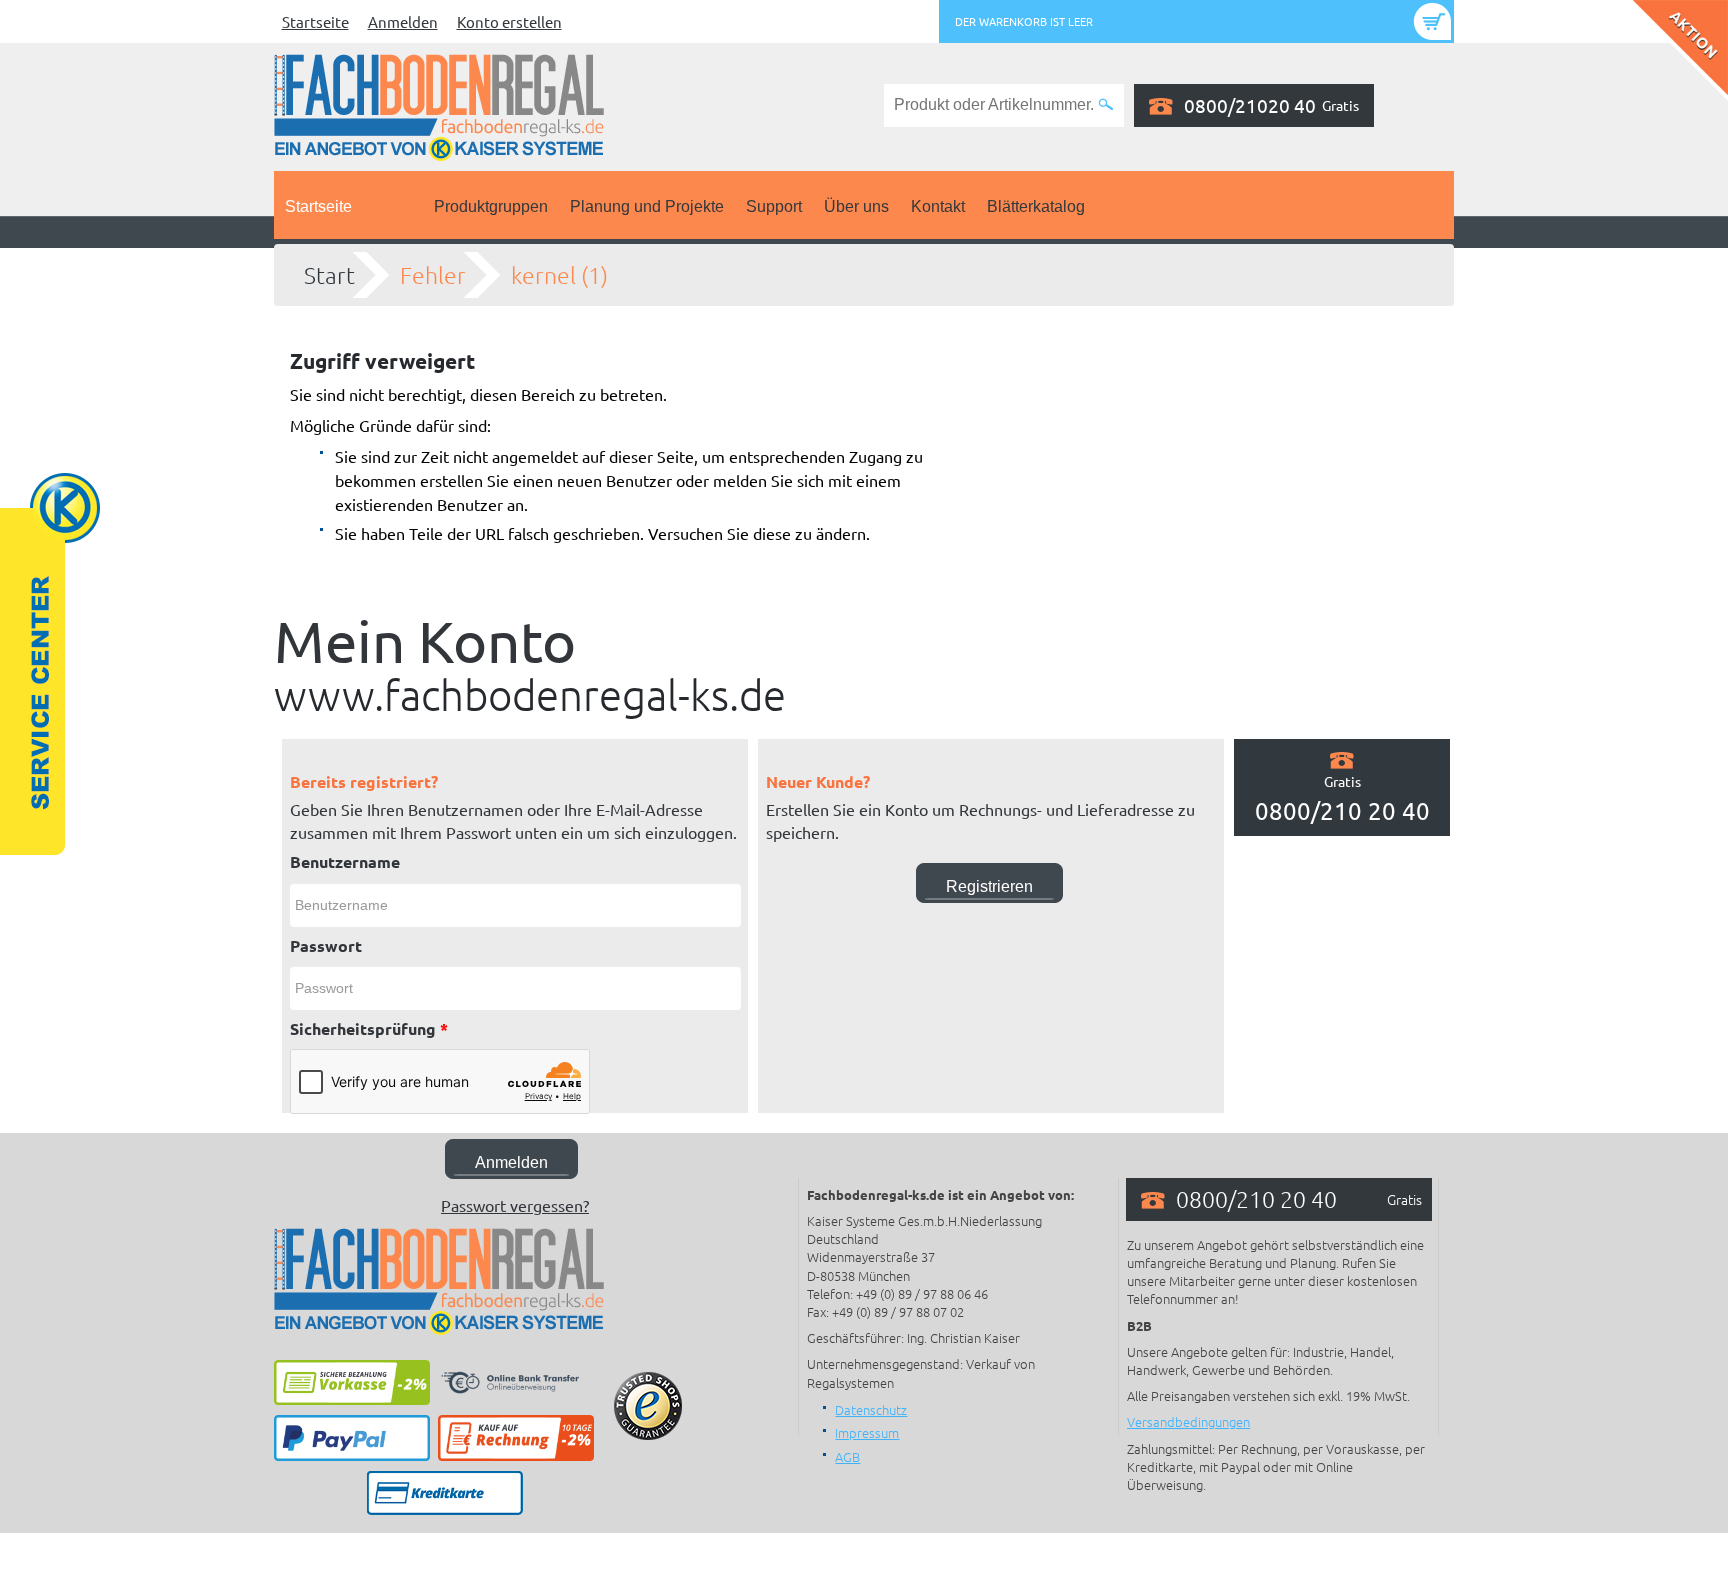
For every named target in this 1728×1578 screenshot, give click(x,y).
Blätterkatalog (1036, 206)
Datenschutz (871, 1409)
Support (774, 206)
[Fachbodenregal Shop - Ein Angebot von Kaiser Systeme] (439, 105)
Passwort (326, 945)
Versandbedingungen (1188, 1421)
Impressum (867, 1432)
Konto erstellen (509, 21)
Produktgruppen (491, 206)
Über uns (856, 206)
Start (329, 275)
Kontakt (938, 206)
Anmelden (403, 21)
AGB (847, 1456)
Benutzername (345, 861)
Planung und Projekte (647, 206)
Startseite (315, 21)
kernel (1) (559, 275)
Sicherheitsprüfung (369, 1028)
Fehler (433, 275)
